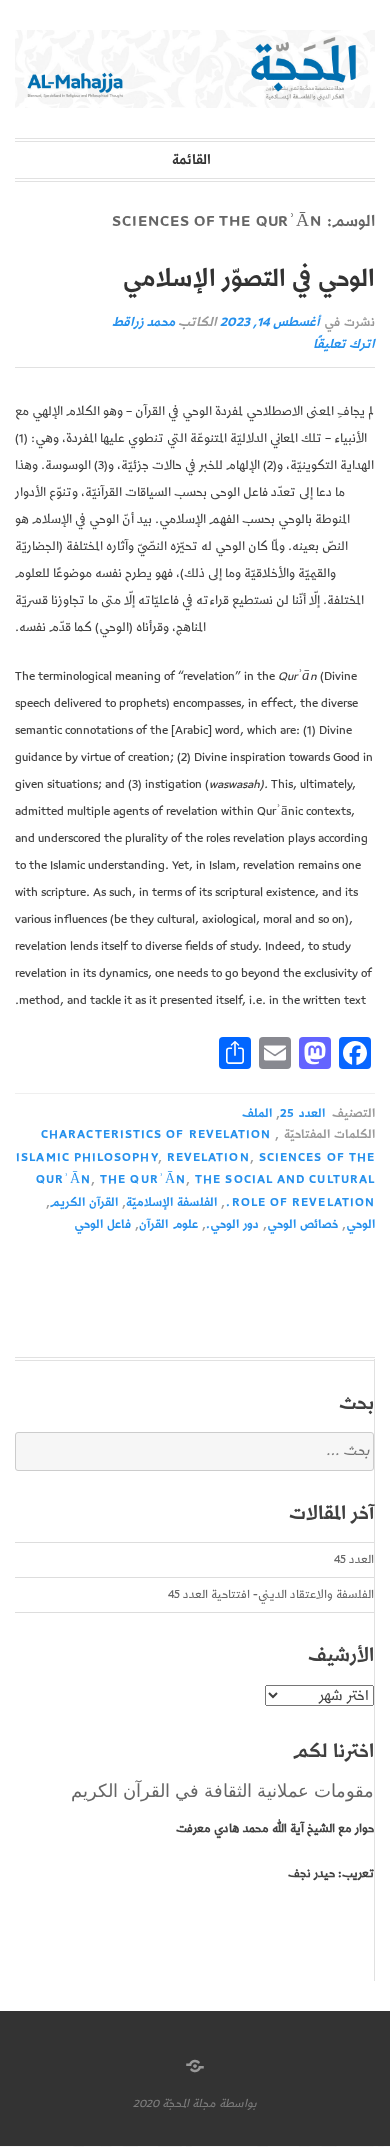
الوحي (360, 1224)
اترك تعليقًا (344, 344)
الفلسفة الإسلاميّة (171, 1202)
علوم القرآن (168, 1224)
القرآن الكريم (84, 1202)
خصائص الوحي (302, 1224)
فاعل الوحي (102, 1224)
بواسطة (238, 2103)
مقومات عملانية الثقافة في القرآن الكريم (222, 1791)
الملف (257, 1113)
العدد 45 (354, 1559)
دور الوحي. (232, 1224)
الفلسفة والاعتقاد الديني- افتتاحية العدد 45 (271, 1594)
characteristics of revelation (156, 1134)
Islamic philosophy (86, 1157)
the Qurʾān (143, 1179)
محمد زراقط (143, 322)
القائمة (191, 160)
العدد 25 (302, 1113)
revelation (208, 1157)
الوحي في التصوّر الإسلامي (248, 279)
